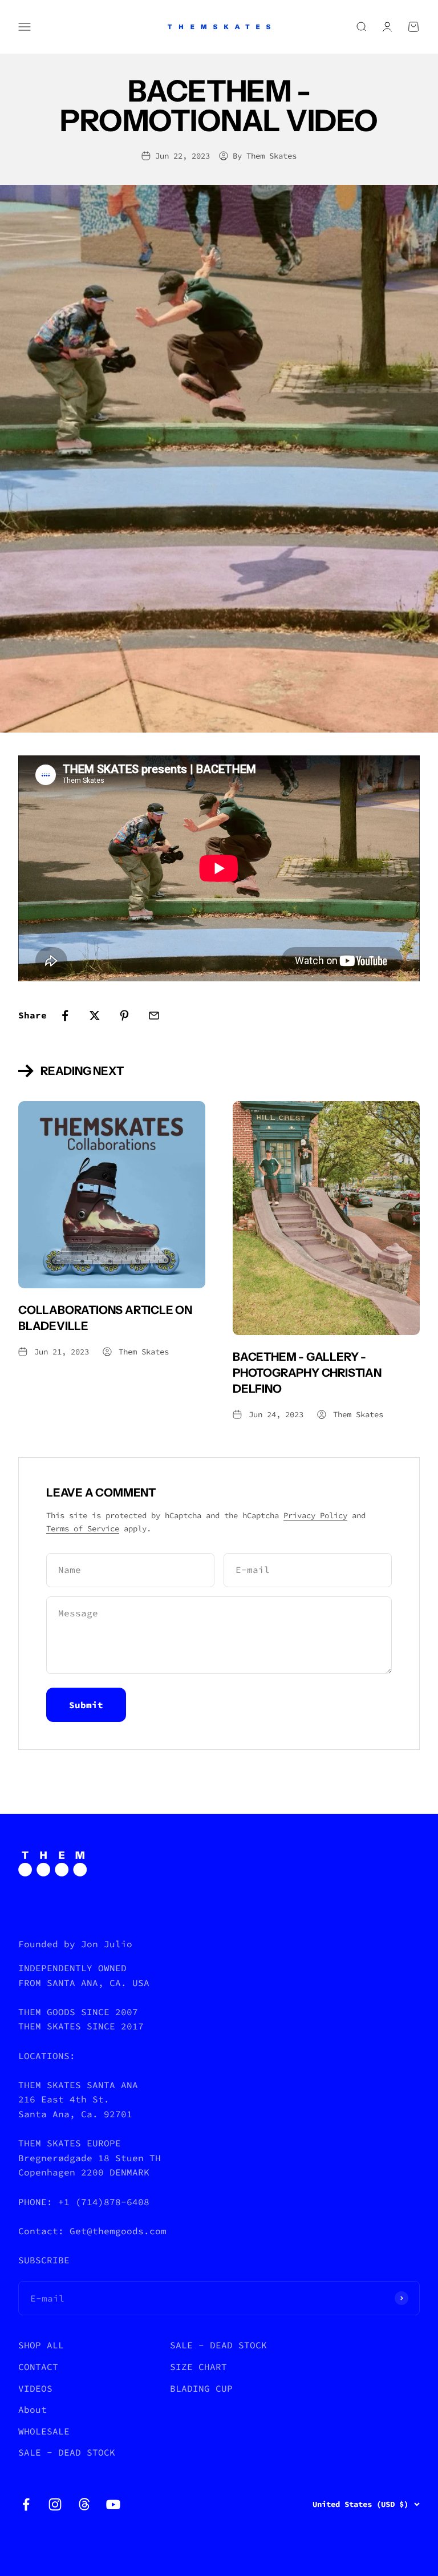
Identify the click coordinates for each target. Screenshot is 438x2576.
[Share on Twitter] (95, 1016)
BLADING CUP (201, 2388)
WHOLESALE (44, 2431)
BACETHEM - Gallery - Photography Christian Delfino (307, 1373)
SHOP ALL (41, 2345)
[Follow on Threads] (84, 2504)
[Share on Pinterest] (124, 1016)
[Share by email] (154, 1016)
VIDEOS (35, 2388)
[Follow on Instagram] (55, 2504)
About (33, 2409)
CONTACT (38, 2367)
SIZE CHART (198, 2367)
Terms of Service (83, 1528)
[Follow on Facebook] (26, 2504)
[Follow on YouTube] (113, 2504)
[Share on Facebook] (65, 1016)
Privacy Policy (315, 1515)
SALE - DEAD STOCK (67, 2452)
